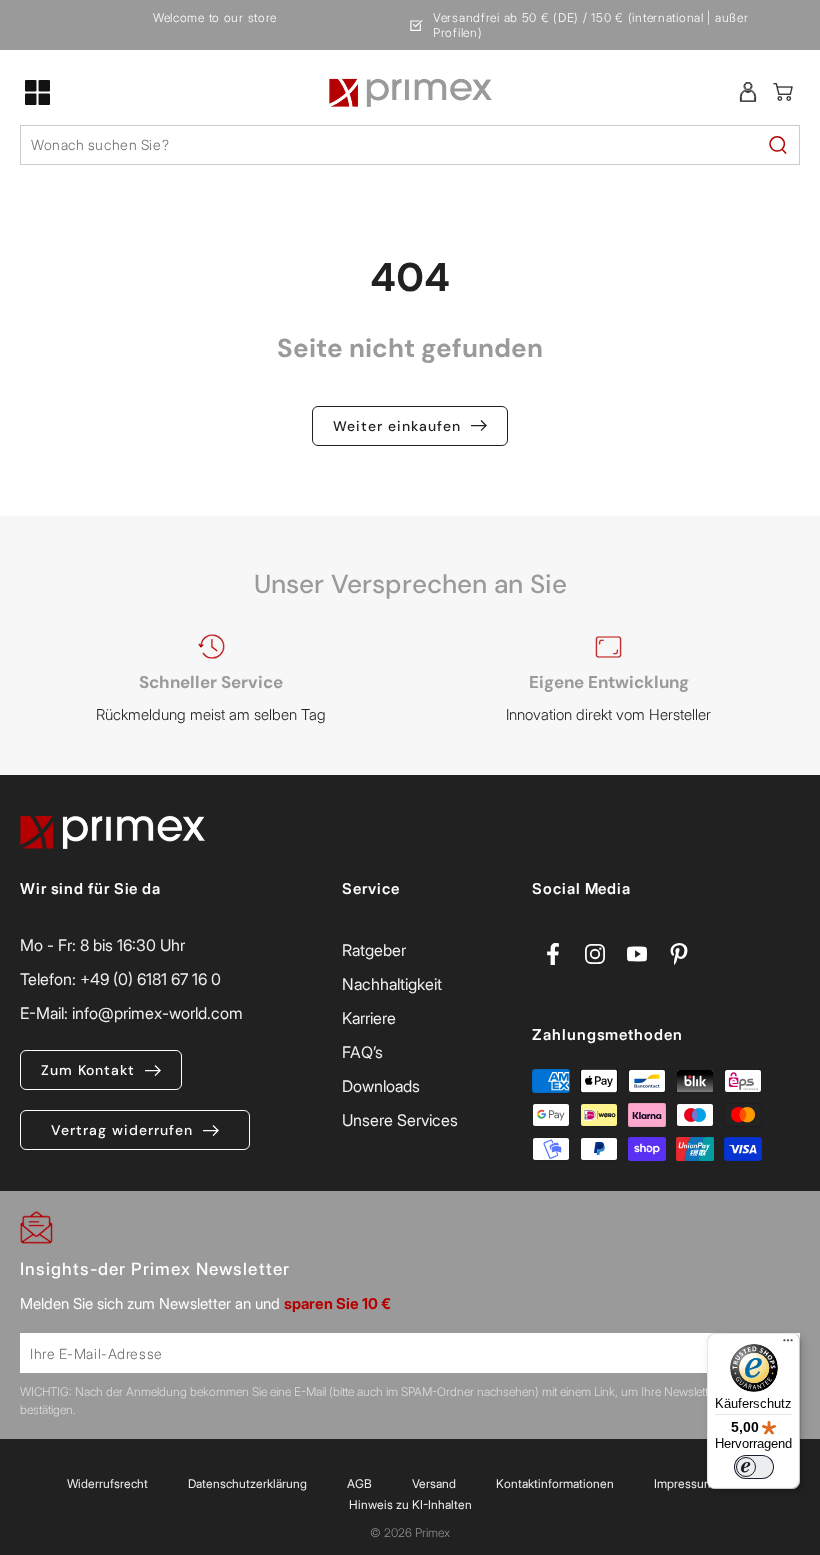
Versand (434, 1483)
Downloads (381, 1086)
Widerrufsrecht (107, 1483)
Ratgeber (374, 950)
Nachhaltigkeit (392, 984)
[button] (37, 92)
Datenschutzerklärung (247, 1483)
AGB (359, 1483)
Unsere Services (400, 1120)
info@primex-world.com (157, 1013)
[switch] (754, 1467)
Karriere (369, 1018)
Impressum (684, 1483)
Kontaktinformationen (555, 1483)
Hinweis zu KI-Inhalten (410, 1504)
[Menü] (788, 1345)
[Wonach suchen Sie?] (778, 145)
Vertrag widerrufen (122, 1130)
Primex (432, 1532)
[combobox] (410, 145)
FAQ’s (362, 1052)
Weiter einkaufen (397, 426)
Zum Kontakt (88, 1070)
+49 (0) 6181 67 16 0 (150, 979)
